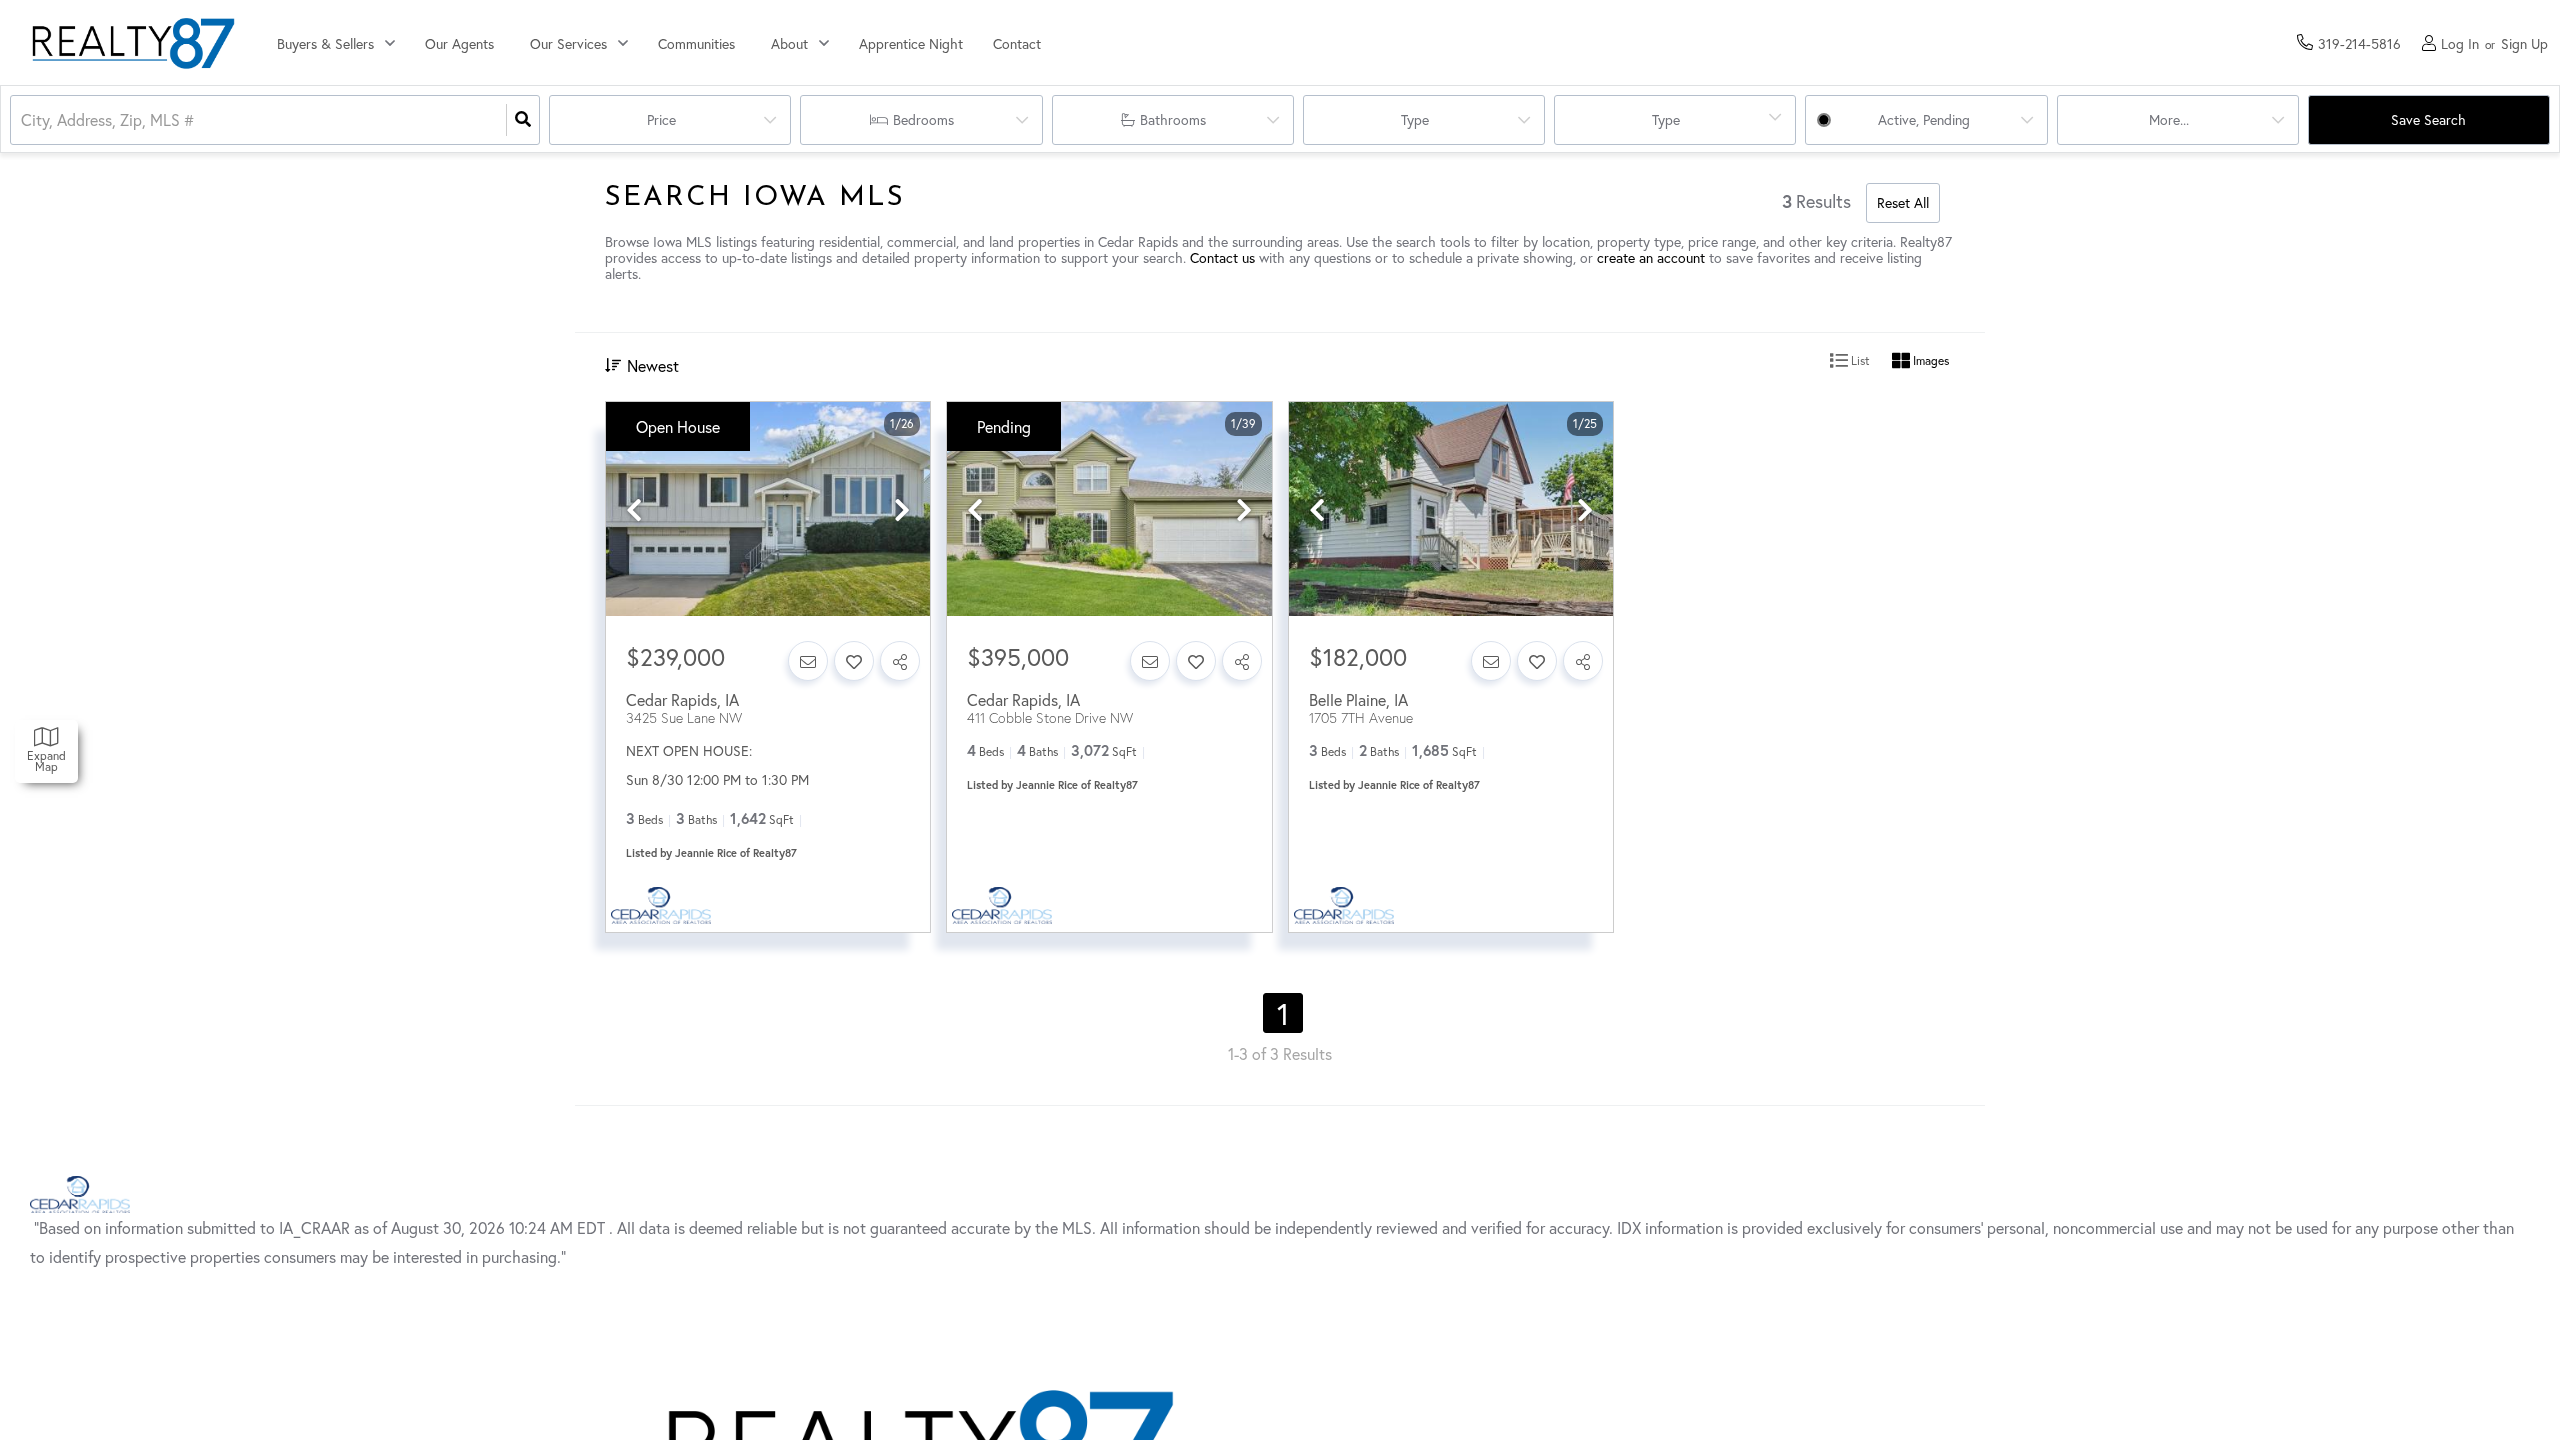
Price (661, 119)
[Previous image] (634, 510)
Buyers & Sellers (325, 43)
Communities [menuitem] (696, 43)
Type (1415, 119)
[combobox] (23, 120)
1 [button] (1283, 1013)
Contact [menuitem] (1017, 43)
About (789, 43)
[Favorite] (854, 661)
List (1859, 360)
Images (1929, 360)
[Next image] (902, 510)
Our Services (568, 43)
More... (2169, 119)
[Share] (900, 661)
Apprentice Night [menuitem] (911, 43)
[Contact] (808, 661)
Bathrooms (1173, 119)
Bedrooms (923, 119)
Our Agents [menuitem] (459, 43)
